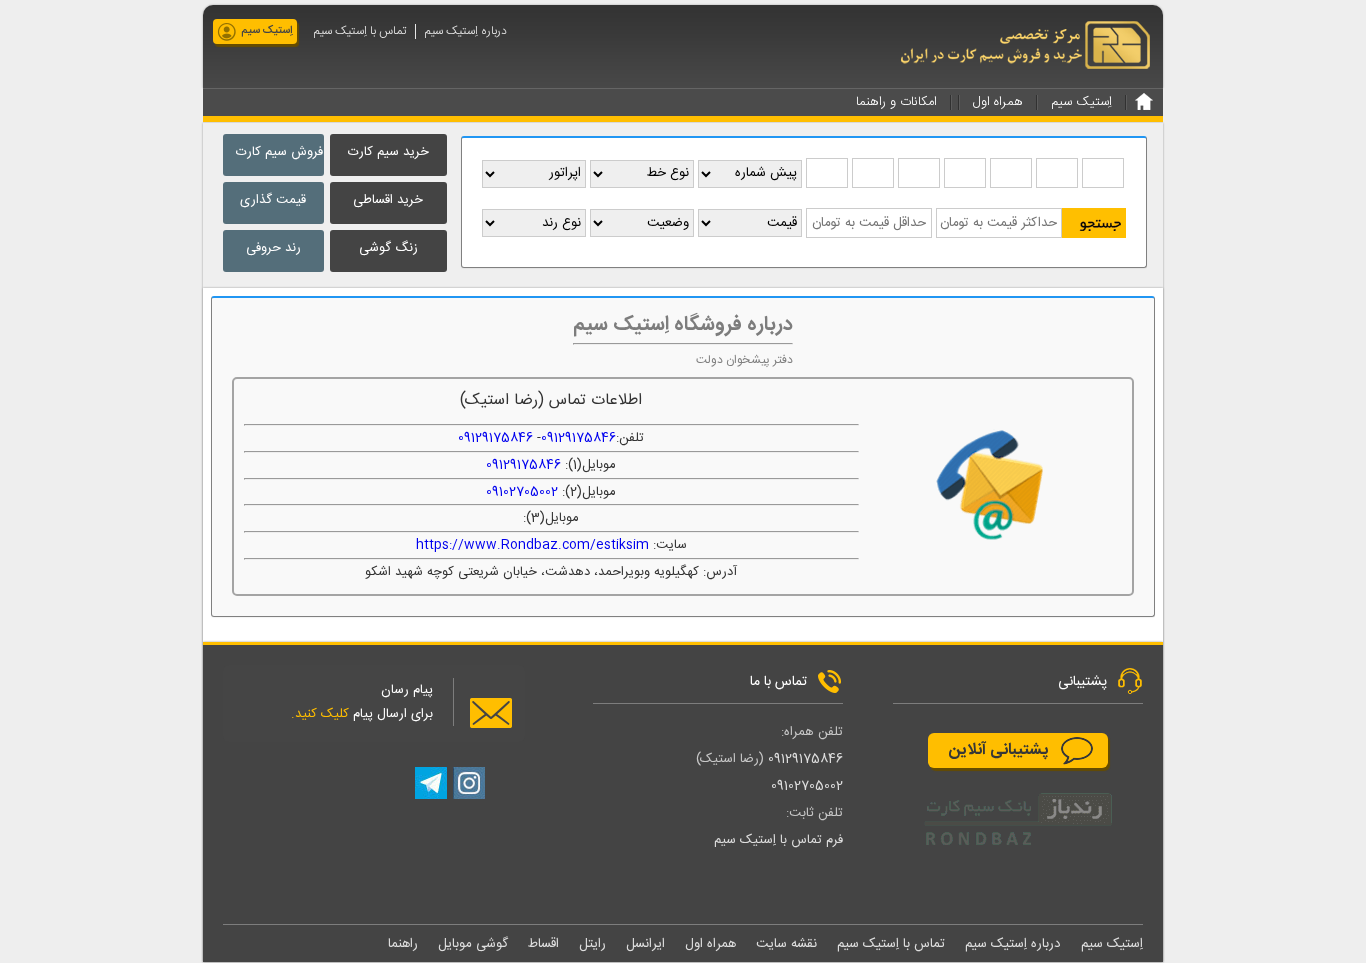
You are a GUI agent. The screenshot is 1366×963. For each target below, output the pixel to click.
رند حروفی (273, 248)
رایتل (592, 944)
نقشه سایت (786, 944)
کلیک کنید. (320, 714)
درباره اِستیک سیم (466, 31)
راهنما (403, 944)
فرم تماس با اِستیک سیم (778, 840)
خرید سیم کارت (388, 152)
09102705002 (522, 492)
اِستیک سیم (266, 31)
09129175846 (578, 438)
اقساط (543, 944)
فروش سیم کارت (279, 152)
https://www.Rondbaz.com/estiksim (532, 545)
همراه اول (710, 944)
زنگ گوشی (388, 248)
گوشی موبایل (473, 944)
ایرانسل (645, 944)
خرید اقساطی (388, 200)
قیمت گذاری (273, 200)
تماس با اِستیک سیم (360, 31)
